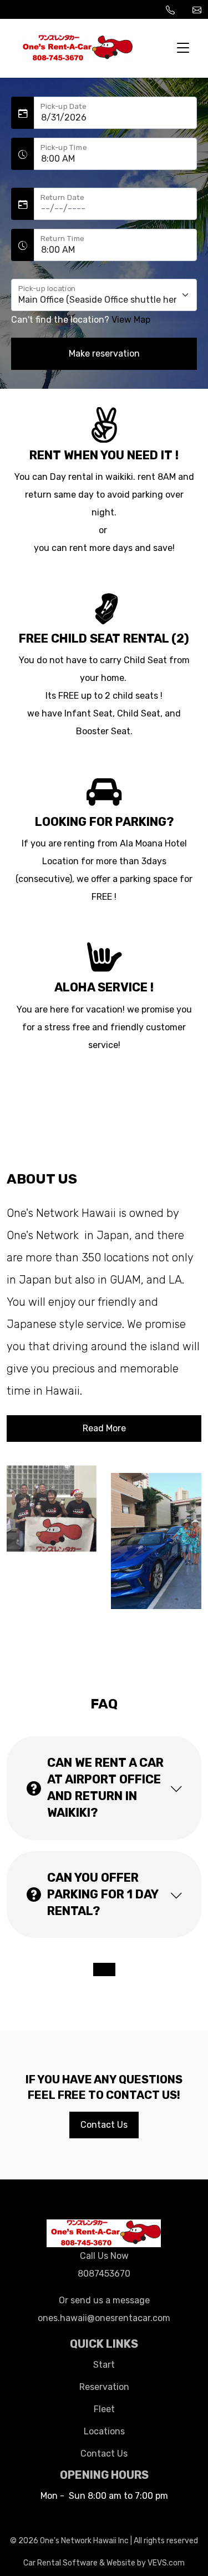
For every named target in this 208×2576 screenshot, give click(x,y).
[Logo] (76, 47)
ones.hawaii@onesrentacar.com (197, 9)
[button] (104, 1788)
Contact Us (104, 2454)
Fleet (104, 2409)
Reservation (104, 2387)
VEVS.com (166, 2563)
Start (104, 2365)
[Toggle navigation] (183, 48)
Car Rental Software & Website (79, 2563)
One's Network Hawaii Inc (84, 2541)
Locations (104, 2431)
